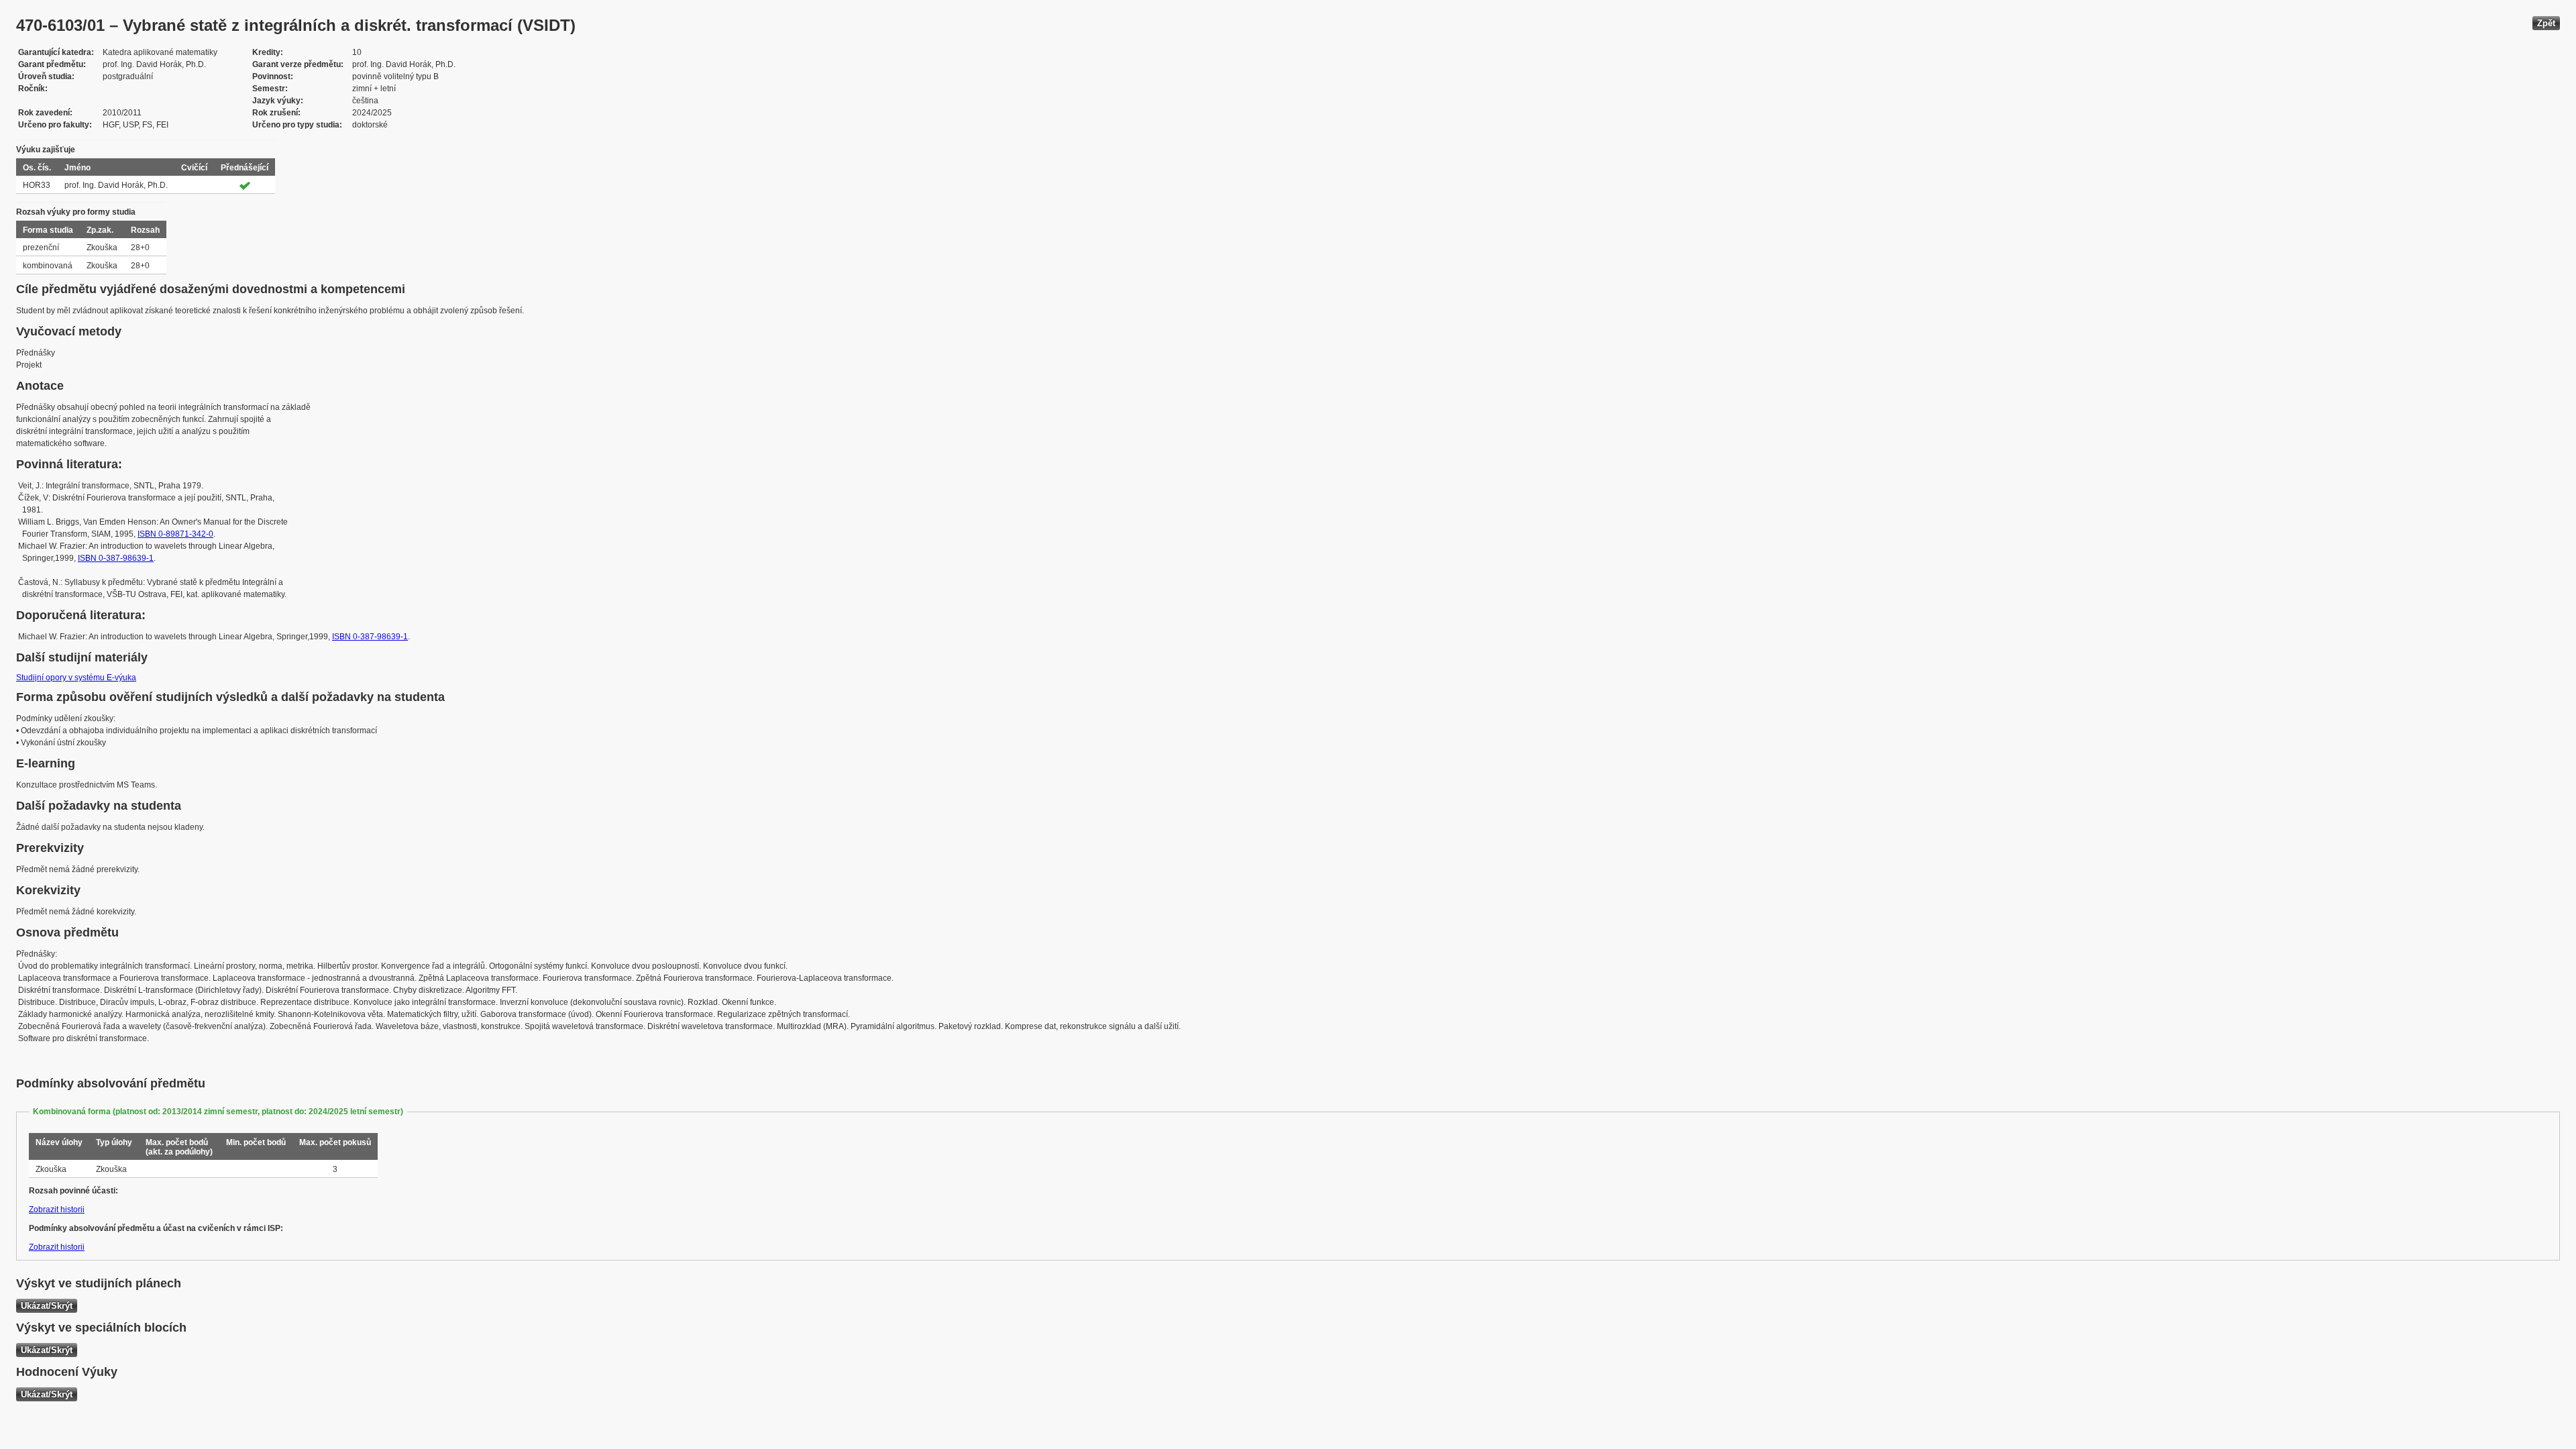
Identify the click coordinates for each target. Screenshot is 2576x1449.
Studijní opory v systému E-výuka (76, 678)
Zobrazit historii (57, 1210)
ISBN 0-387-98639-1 (116, 558)
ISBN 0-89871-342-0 (175, 534)
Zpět (2546, 23)
